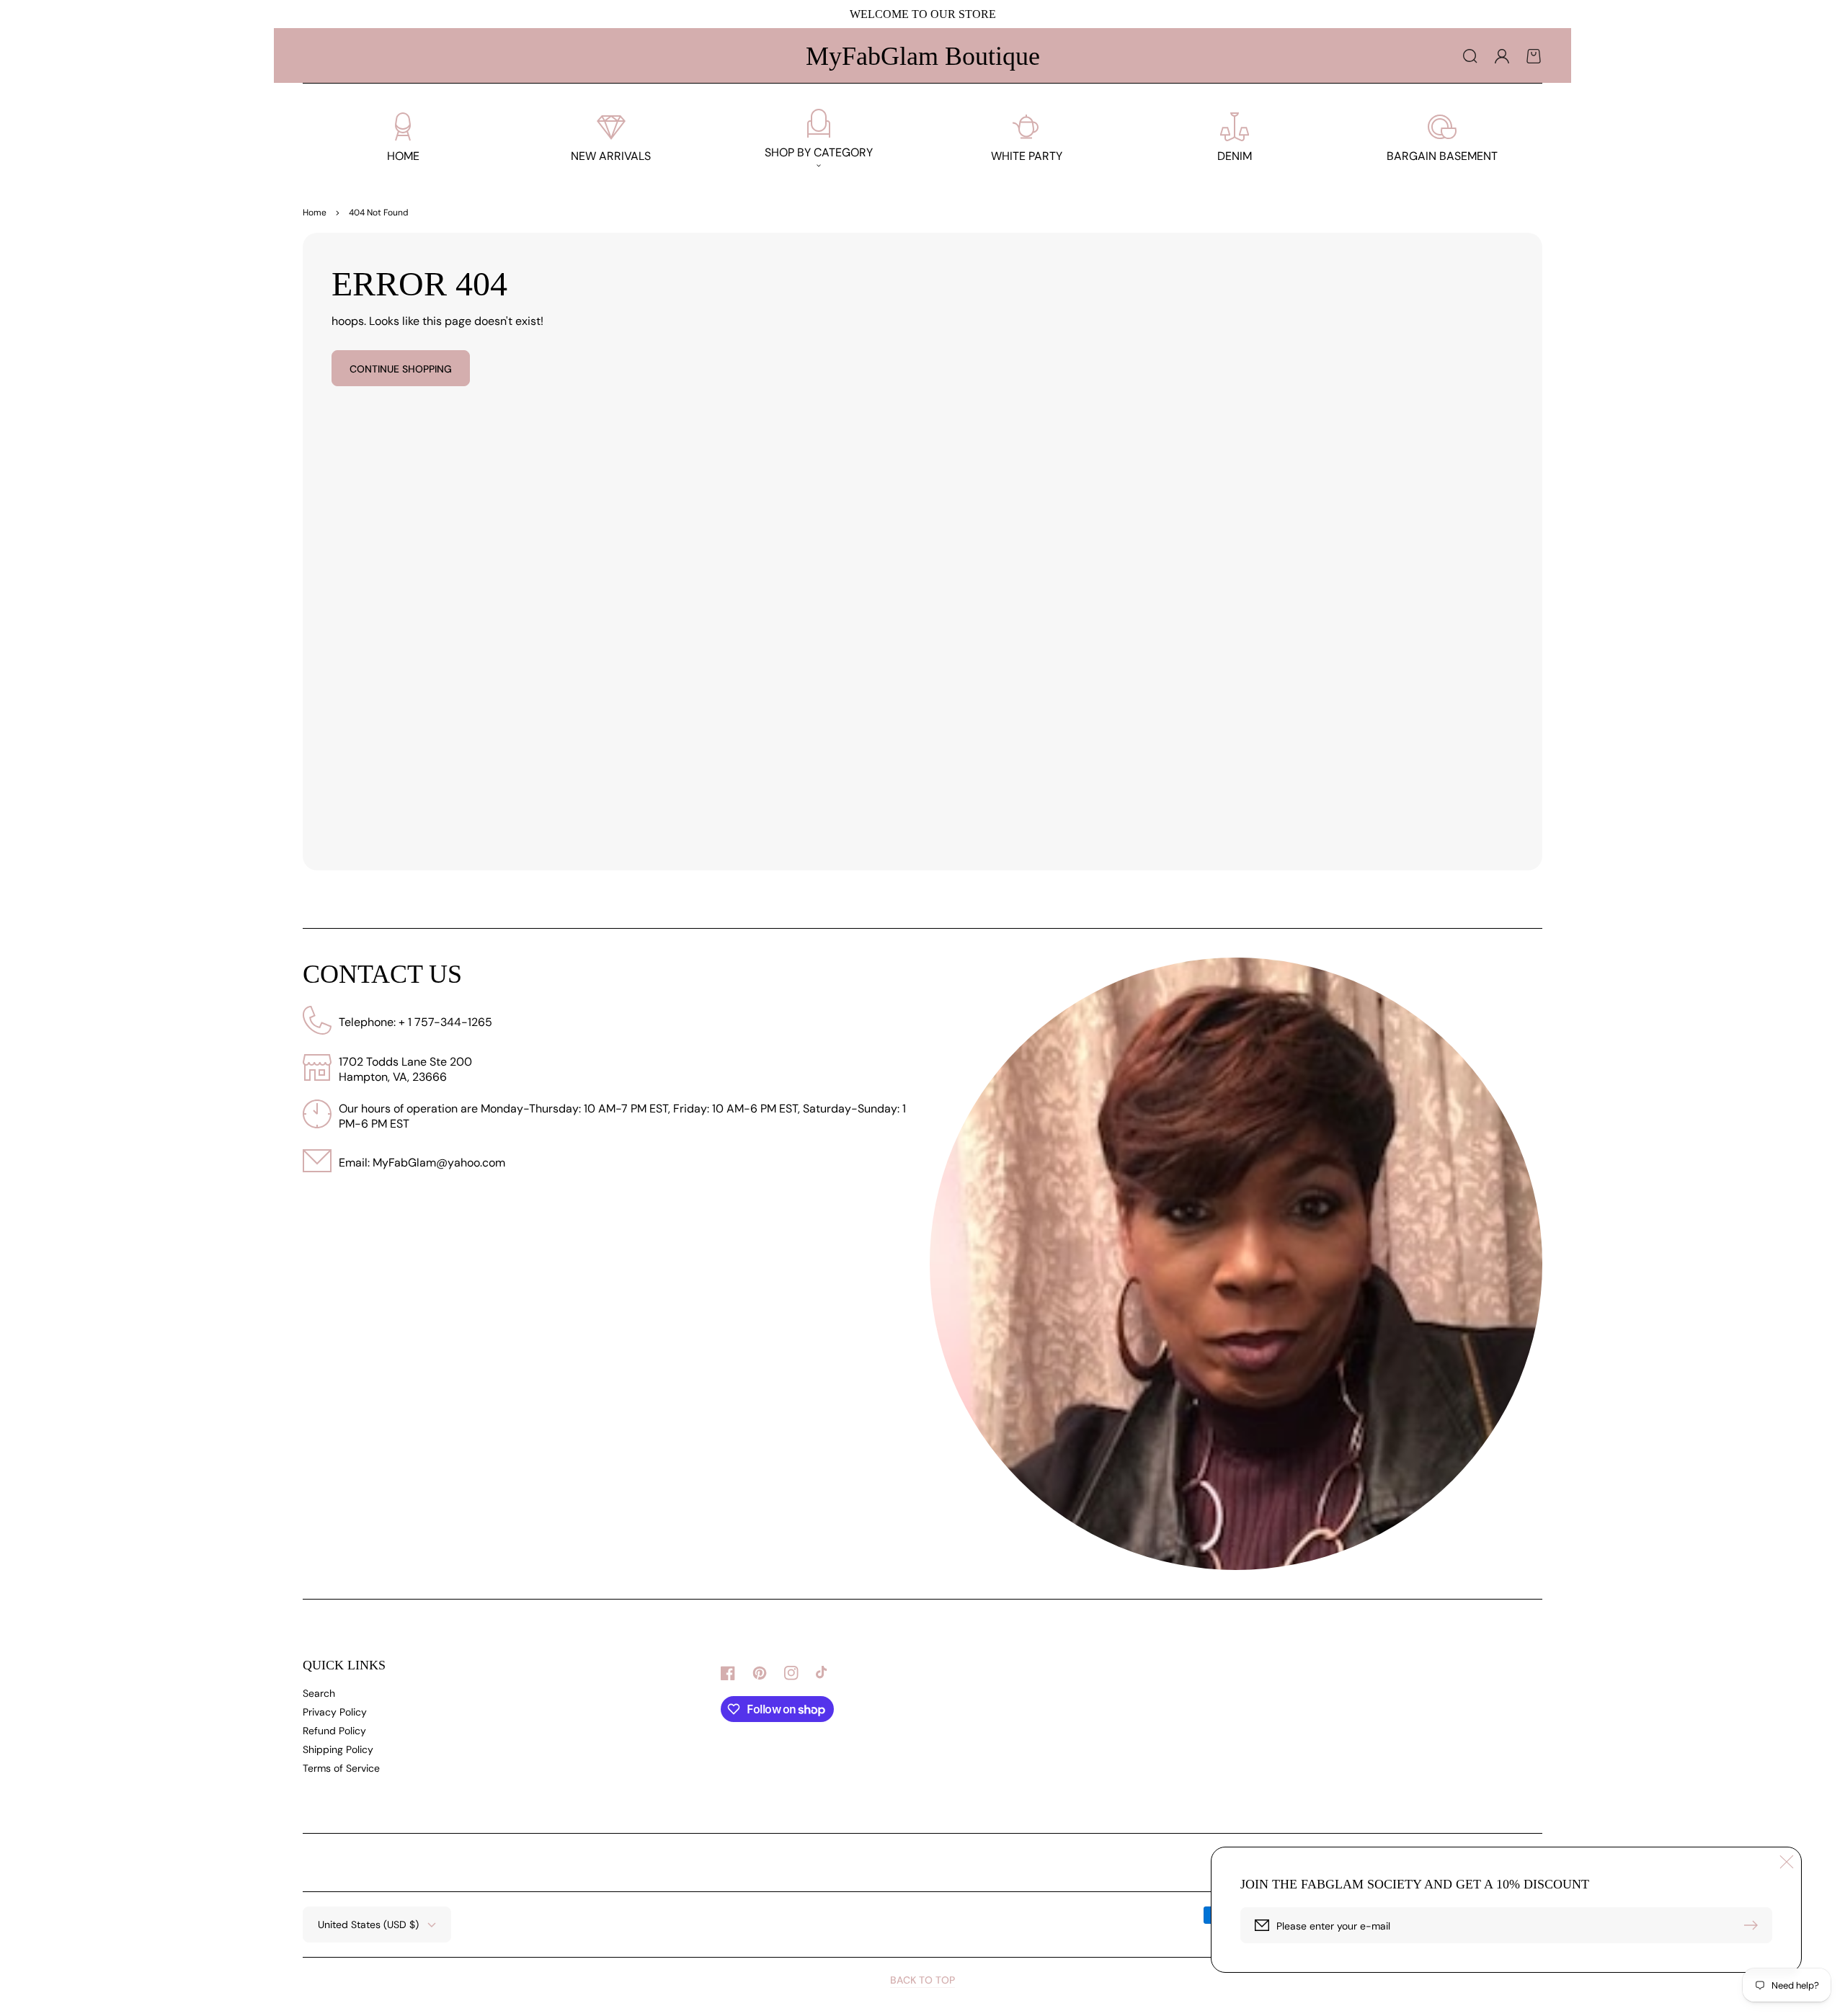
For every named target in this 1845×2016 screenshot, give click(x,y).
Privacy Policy (335, 1712)
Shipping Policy (338, 1749)
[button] (1470, 56)
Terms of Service (341, 1768)
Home (315, 213)
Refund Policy (334, 1731)
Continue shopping (401, 369)
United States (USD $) (368, 1924)
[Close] (1787, 1862)
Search (319, 1693)
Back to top (922, 1980)
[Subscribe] (1754, 1925)
